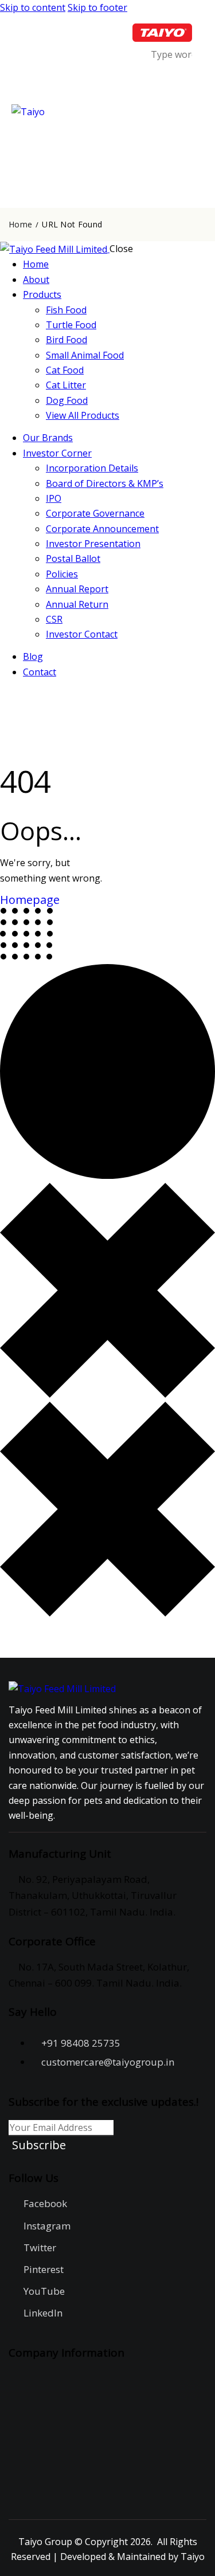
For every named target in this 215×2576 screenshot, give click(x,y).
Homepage (30, 900)
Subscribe (39, 2145)
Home (20, 225)
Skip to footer (97, 7)
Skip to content (33, 7)
